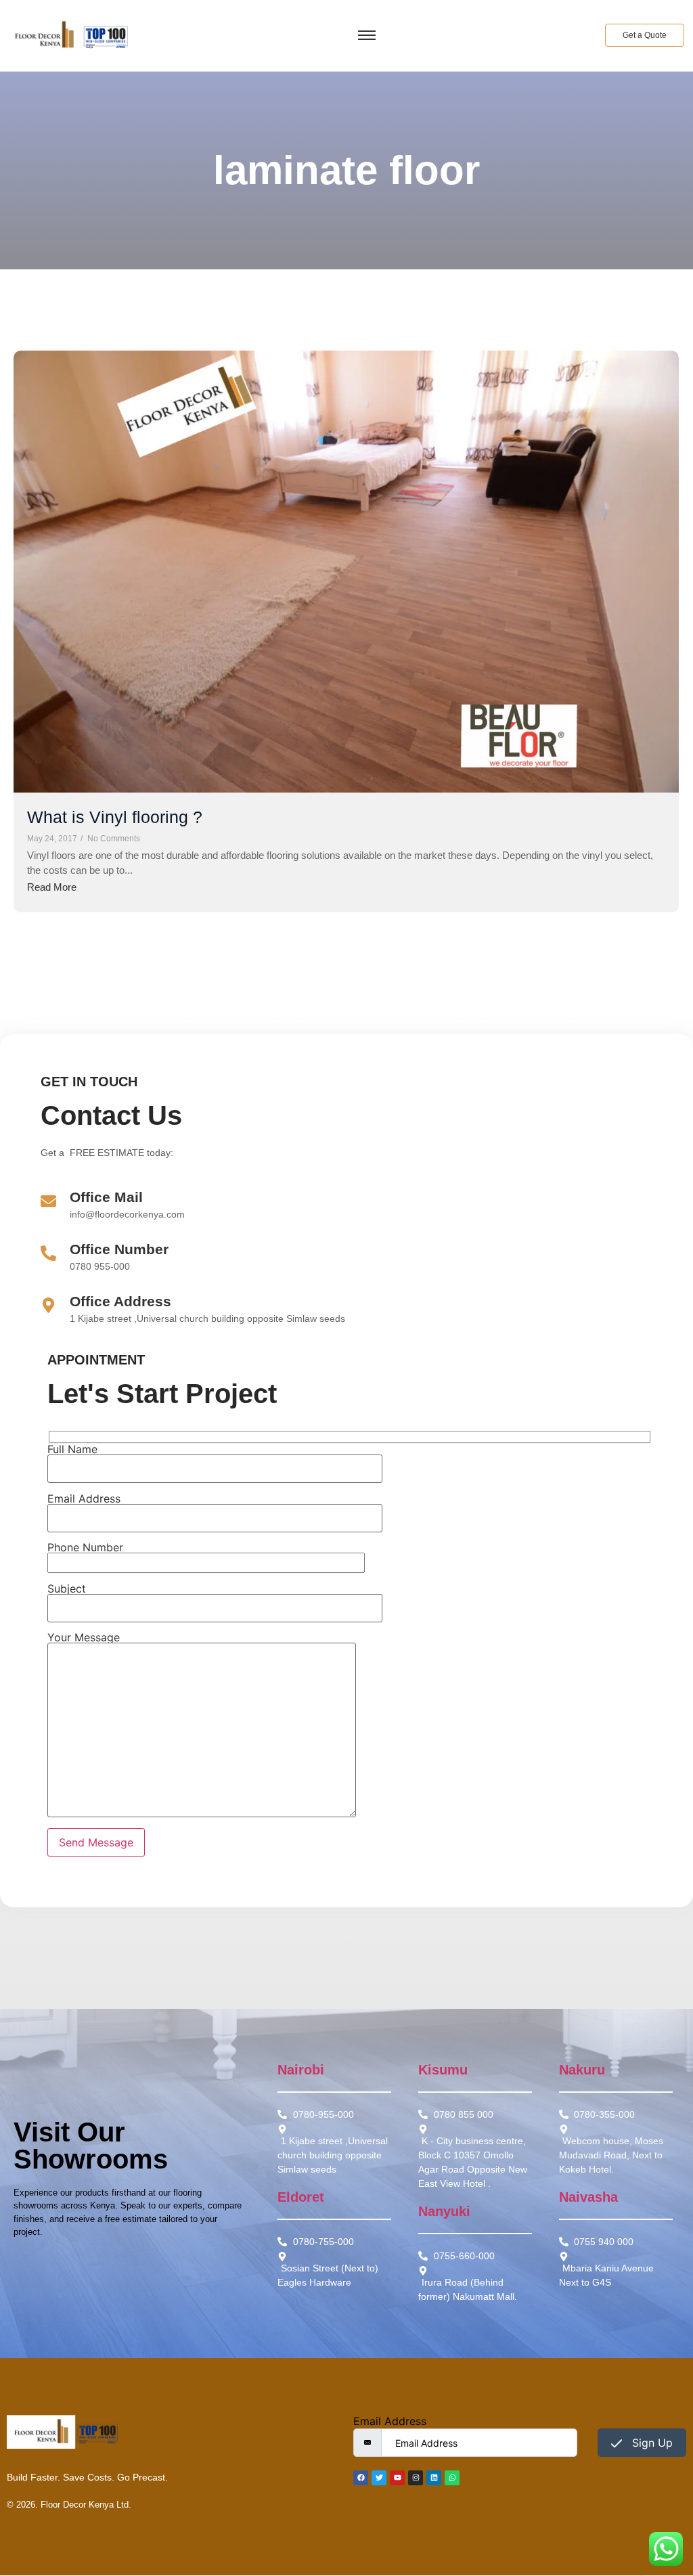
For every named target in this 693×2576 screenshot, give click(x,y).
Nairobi (301, 2070)
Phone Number (85, 1548)
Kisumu (443, 2070)
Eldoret (301, 2197)
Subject (67, 1589)
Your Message (84, 1638)
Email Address (84, 1499)
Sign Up (651, 2443)
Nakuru (582, 2070)
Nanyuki (444, 2211)
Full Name (72, 1450)
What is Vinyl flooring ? (115, 817)
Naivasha (588, 2197)
